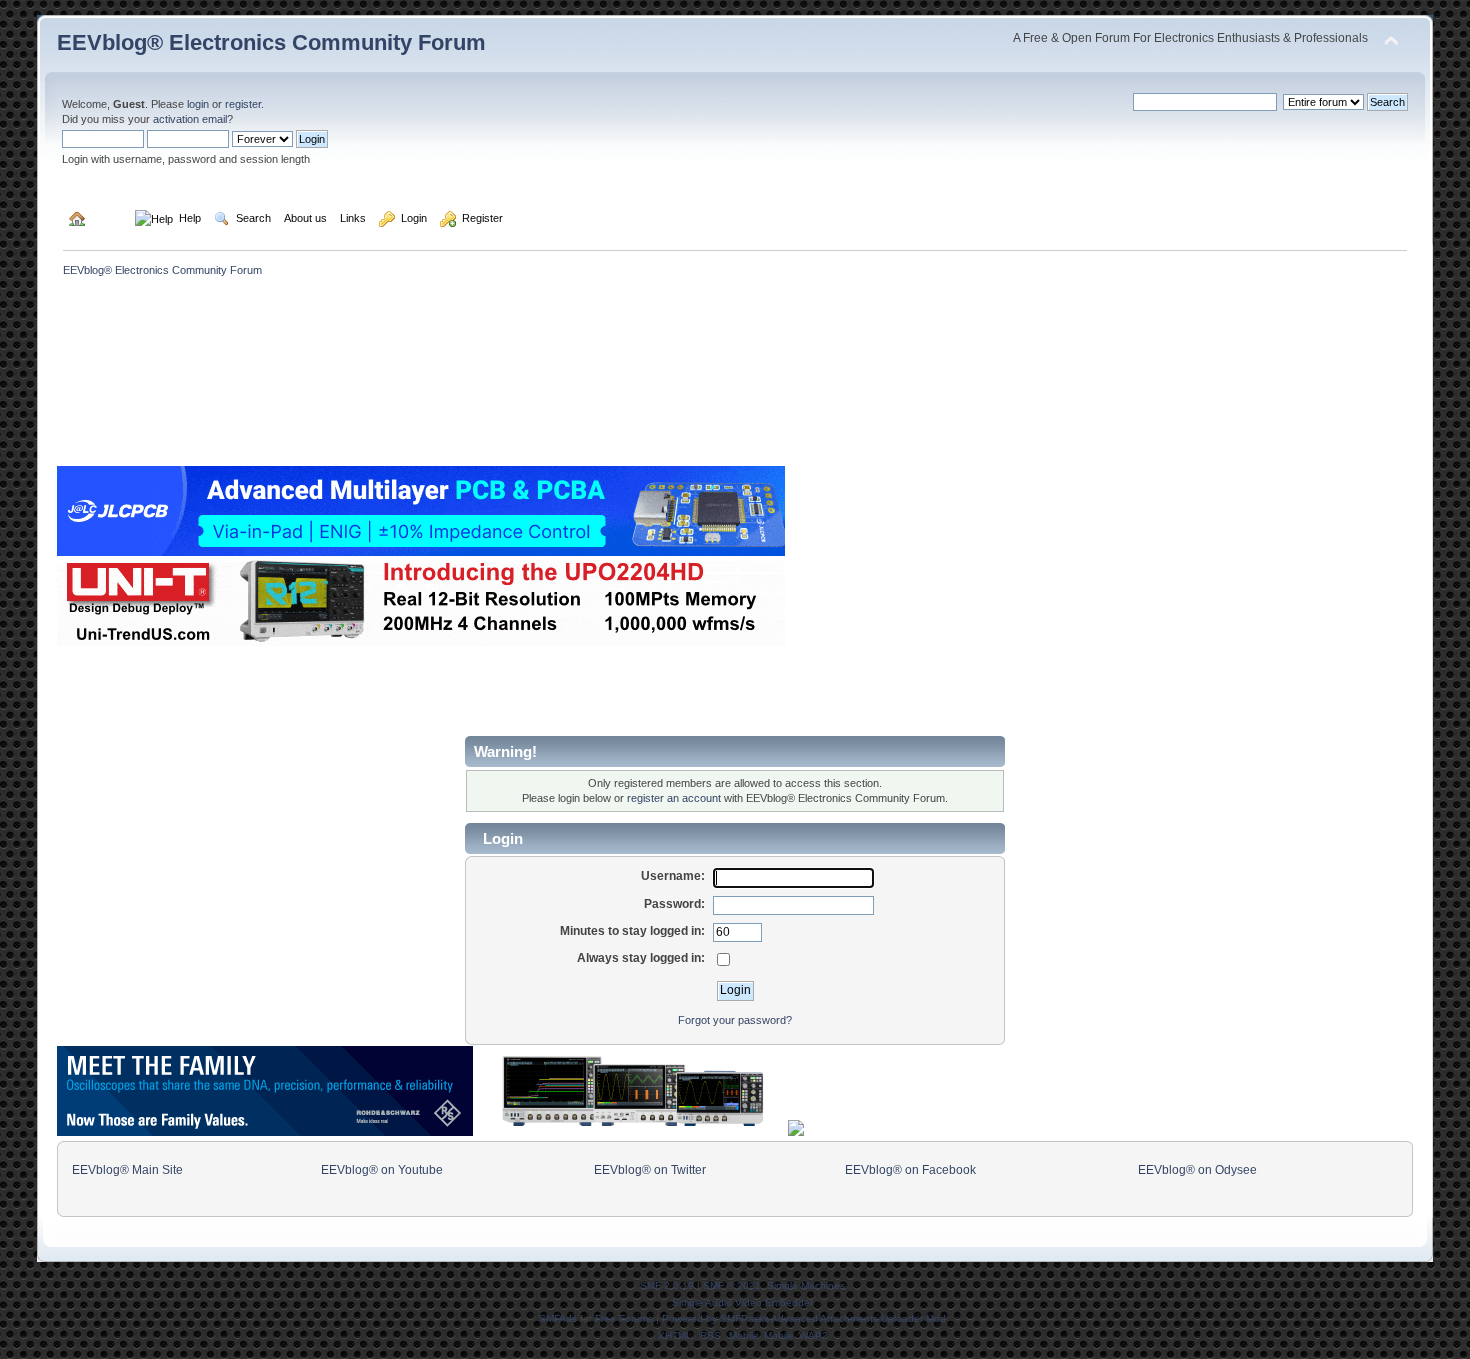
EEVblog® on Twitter (650, 1170)
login (198, 104)
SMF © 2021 (732, 1285)
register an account (674, 798)
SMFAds (558, 1318)
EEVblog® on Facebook (910, 1170)
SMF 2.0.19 (667, 1285)
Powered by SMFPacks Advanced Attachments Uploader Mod (804, 1318)
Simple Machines (806, 1285)
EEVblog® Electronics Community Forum (271, 42)
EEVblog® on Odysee (1197, 1170)
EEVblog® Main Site (127, 1170)
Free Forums (624, 1318)
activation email (190, 119)
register (243, 104)
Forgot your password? (735, 1020)
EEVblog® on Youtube (382, 1170)
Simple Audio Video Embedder (742, 1302)
